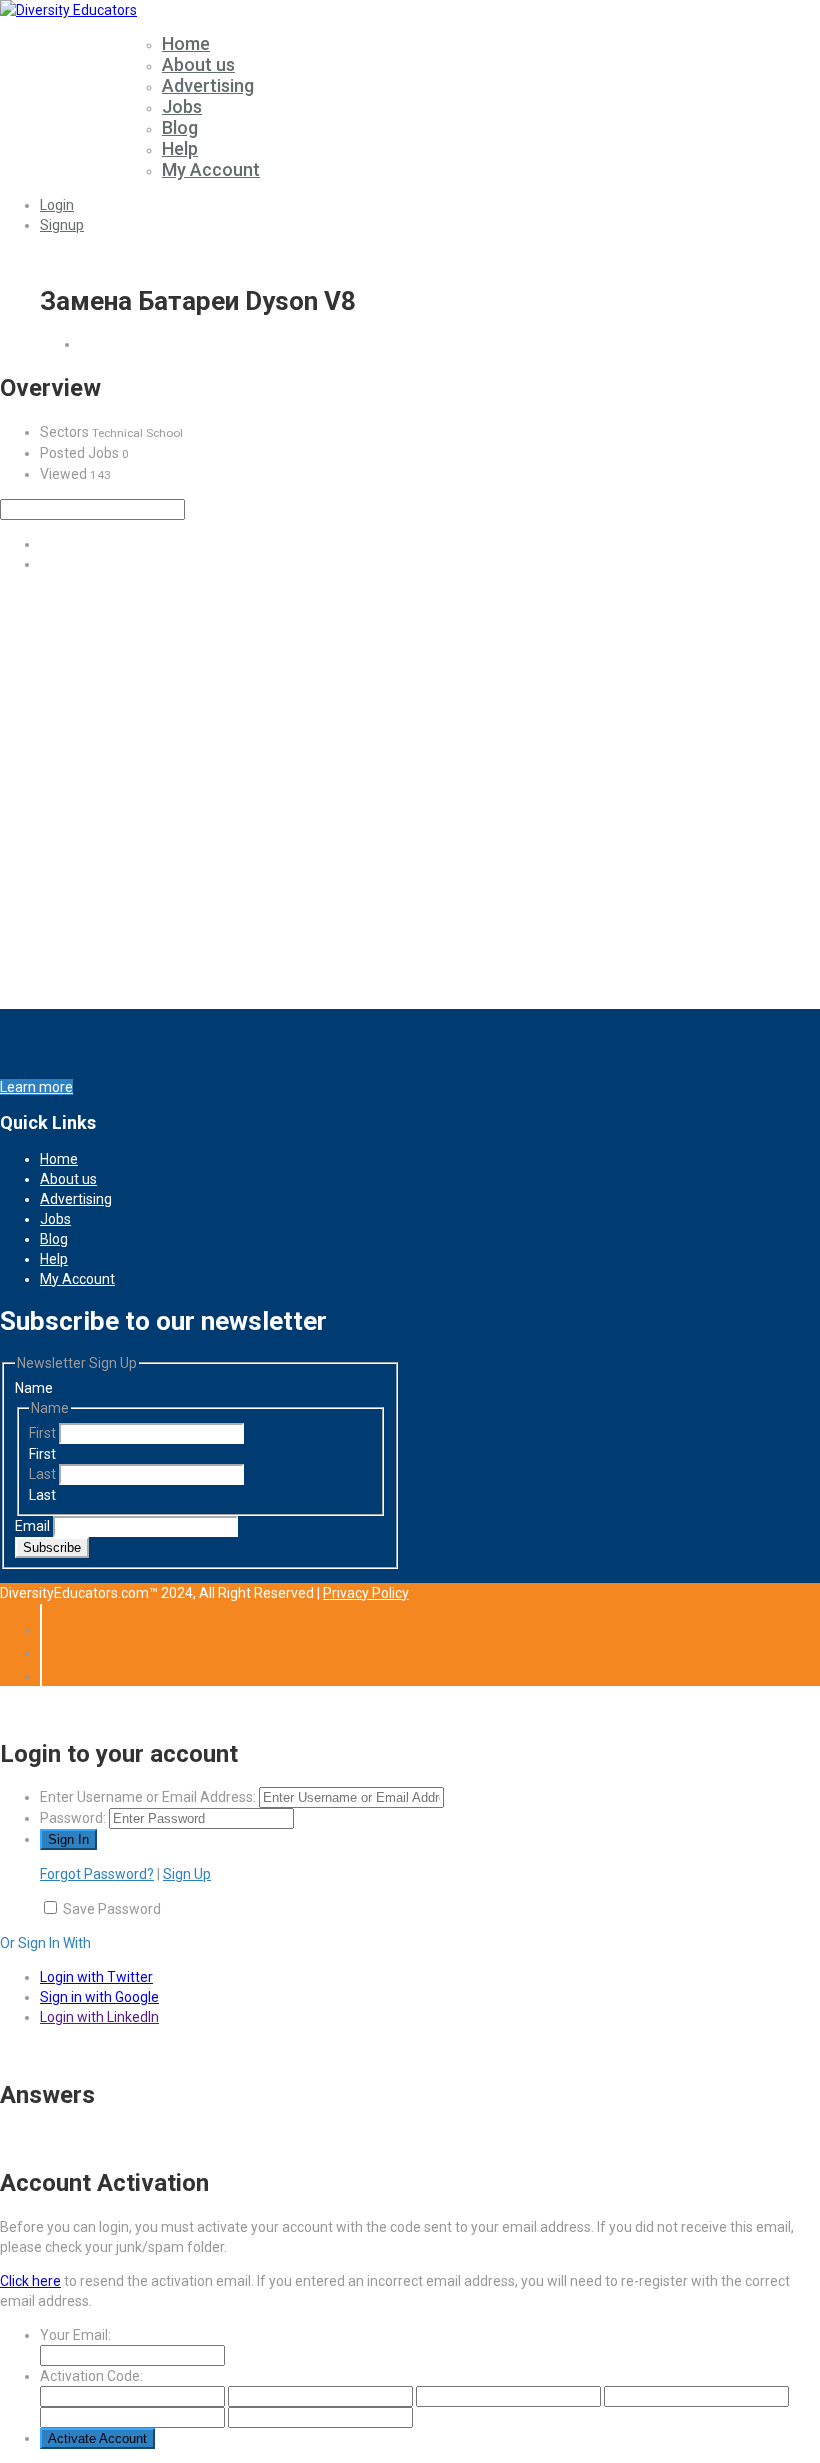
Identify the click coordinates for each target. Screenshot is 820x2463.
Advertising (208, 85)
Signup (62, 225)
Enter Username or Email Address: (148, 1797)
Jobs (182, 106)
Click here (30, 2281)
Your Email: (75, 2335)
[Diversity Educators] (68, 10)
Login (57, 205)
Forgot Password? (97, 1874)
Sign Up (187, 1874)
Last (44, 1474)
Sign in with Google (99, 1997)
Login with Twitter (96, 1977)
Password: (73, 1818)
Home (186, 43)
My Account (211, 169)
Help (180, 148)
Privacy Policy (366, 1593)
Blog (180, 127)
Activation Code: (91, 2376)
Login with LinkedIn (99, 2017)
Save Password (112, 1909)
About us (198, 64)
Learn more (36, 1087)
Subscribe (52, 1547)
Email (34, 1526)
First (44, 1433)
